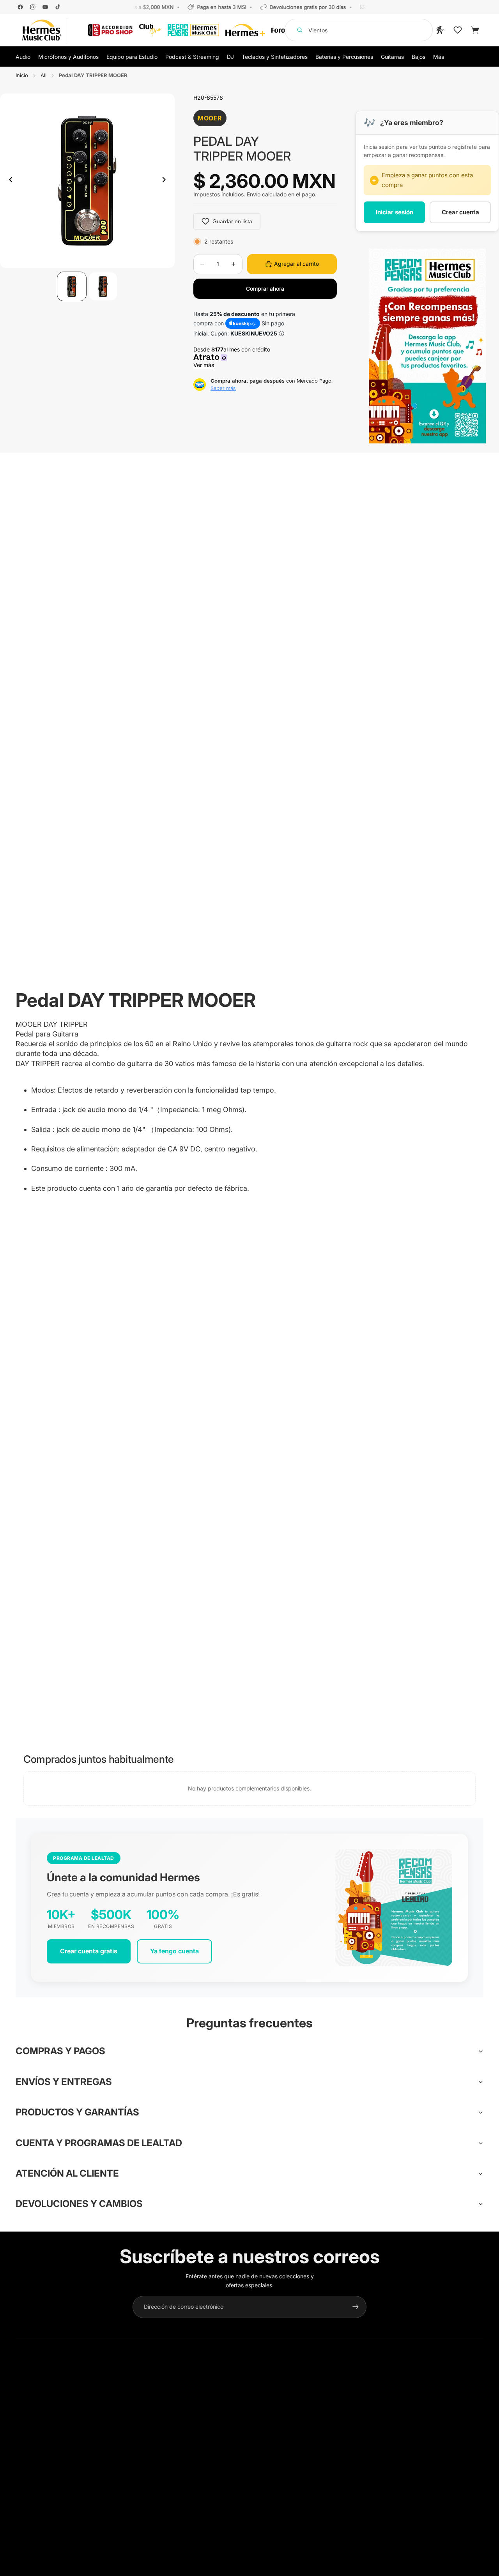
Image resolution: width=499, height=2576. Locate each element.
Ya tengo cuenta (174, 1951)
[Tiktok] (58, 7)
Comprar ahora (265, 289)
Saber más (223, 388)
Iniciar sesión (395, 212)
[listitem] (439, 56)
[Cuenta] (441, 30)
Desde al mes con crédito (233, 357)
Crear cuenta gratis (89, 1951)
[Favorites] (458, 30)
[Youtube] (45, 7)
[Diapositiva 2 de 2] (103, 286)
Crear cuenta (460, 212)
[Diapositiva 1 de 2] (72, 286)
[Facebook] (20, 7)
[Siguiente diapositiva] (166, 181)
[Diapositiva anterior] (9, 181)
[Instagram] (33, 7)
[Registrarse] (356, 2307)
